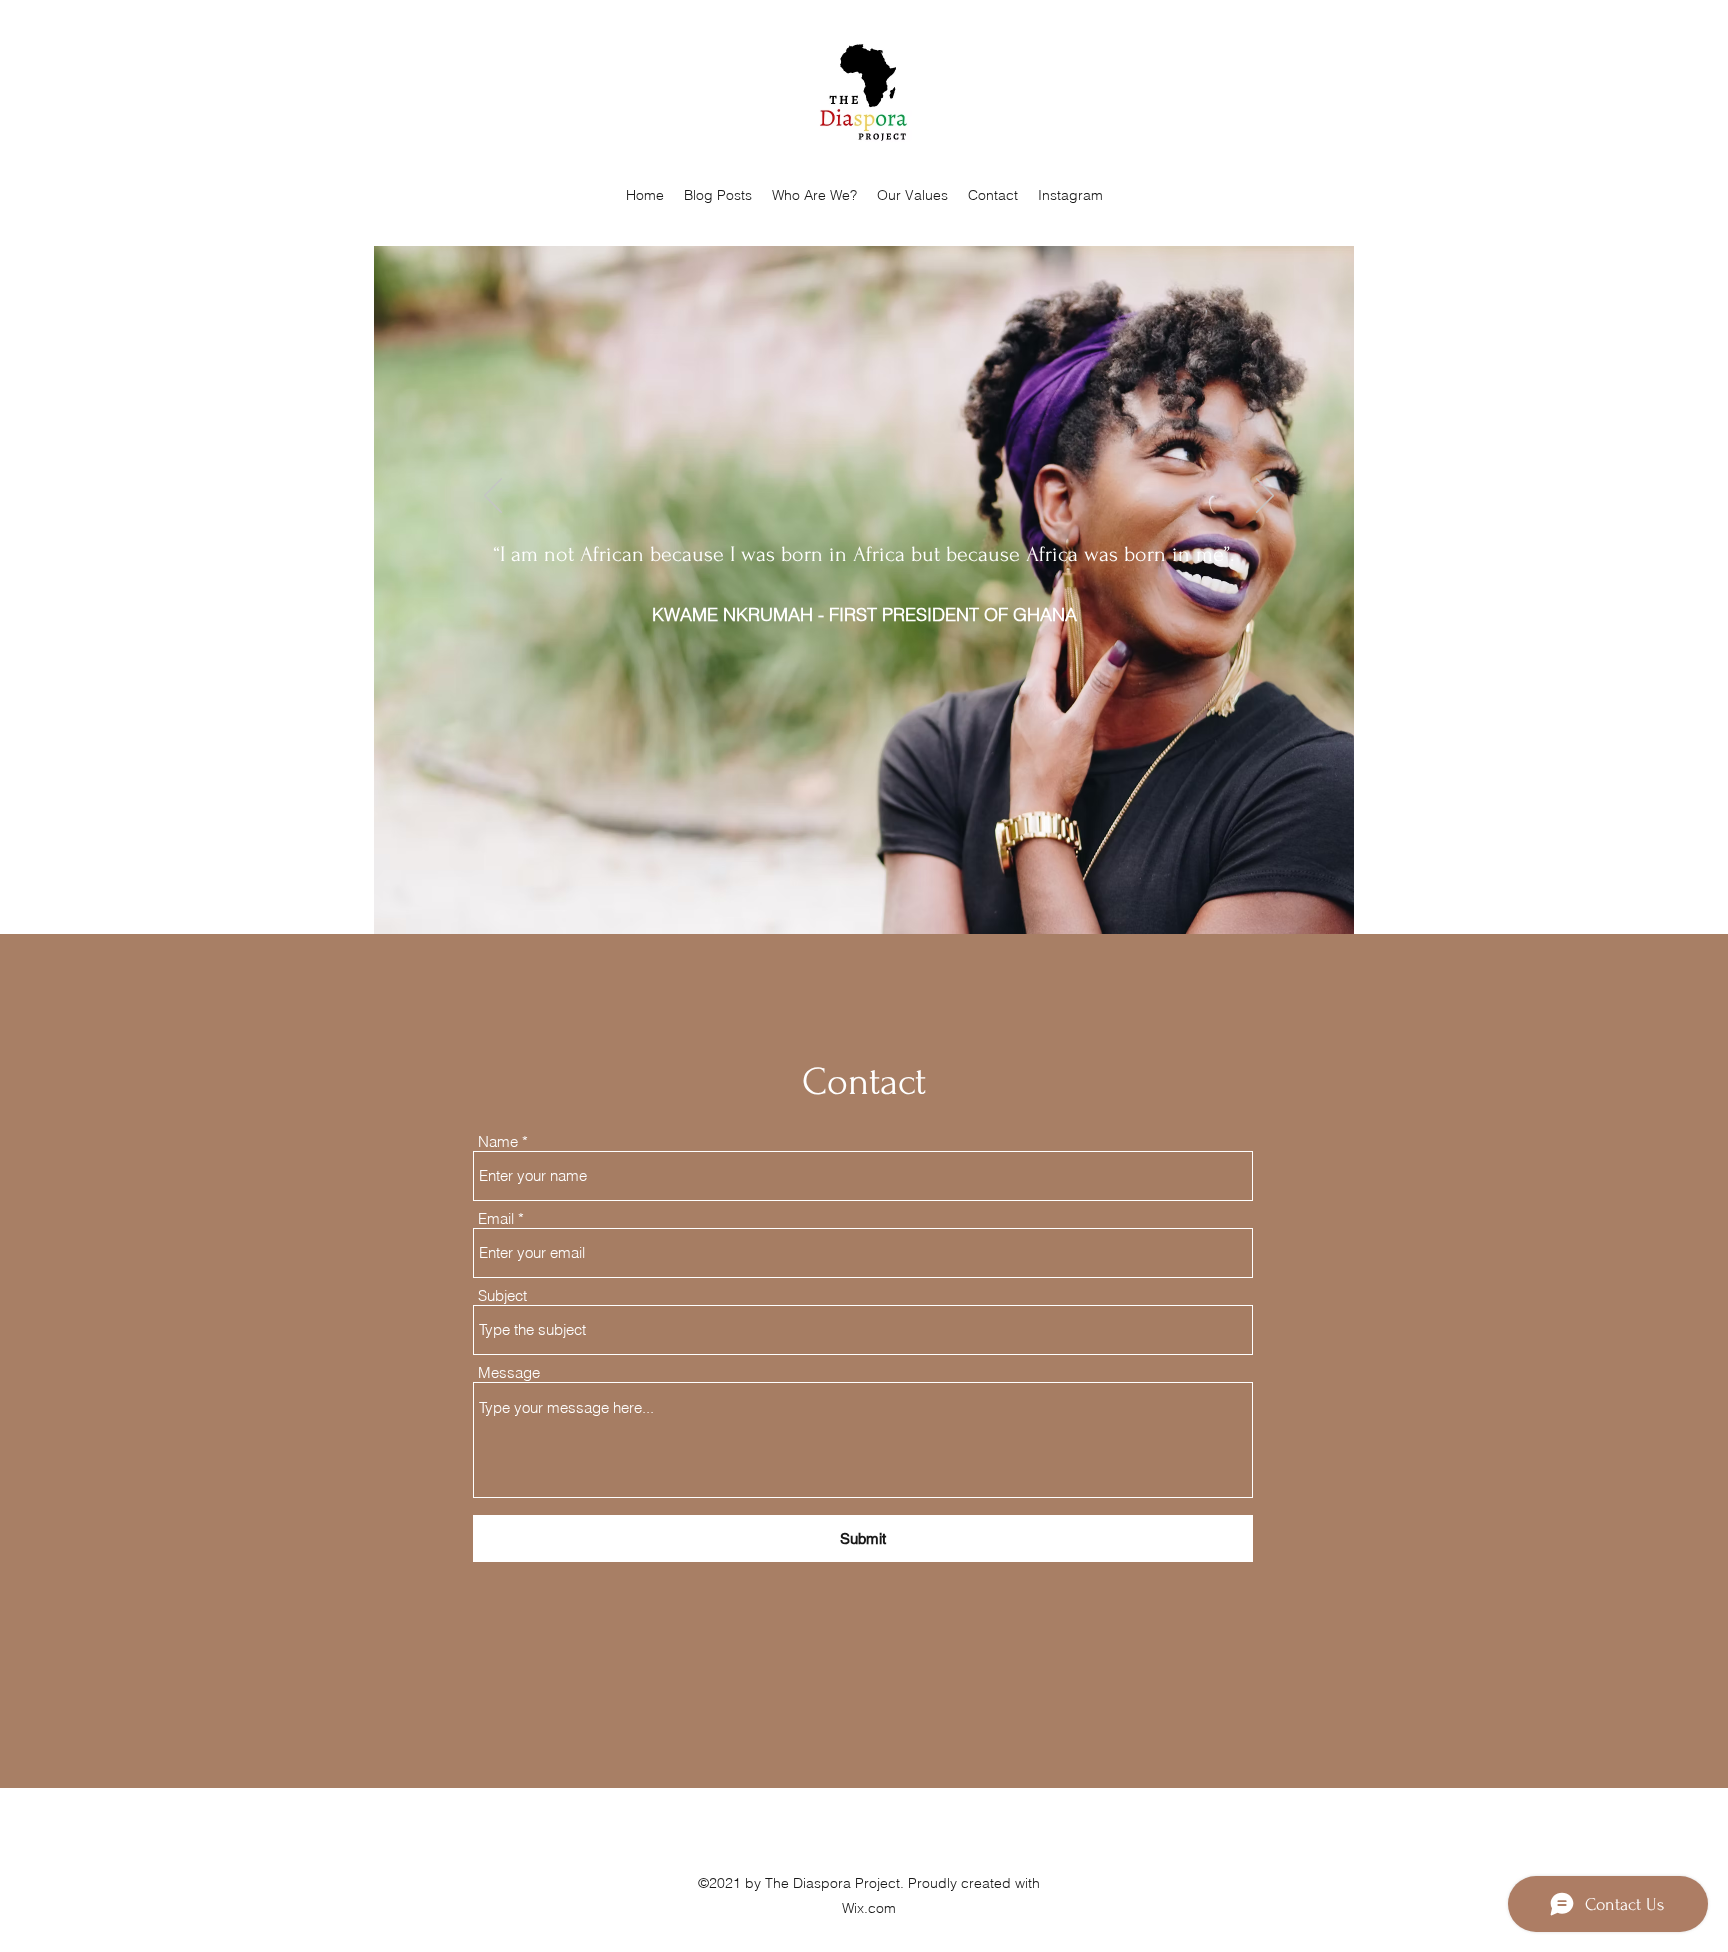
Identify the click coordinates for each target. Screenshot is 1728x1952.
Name (498, 1141)
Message (509, 1372)
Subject (502, 1295)
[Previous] (493, 497)
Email (496, 1218)
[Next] (1265, 497)
